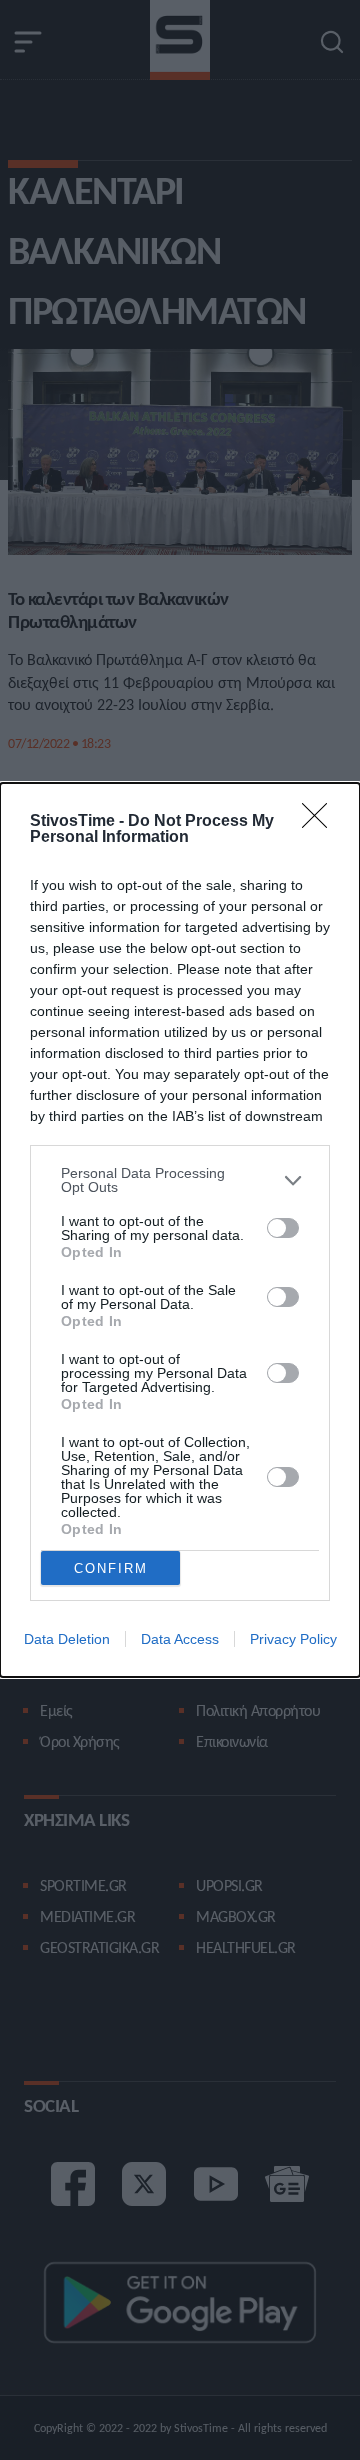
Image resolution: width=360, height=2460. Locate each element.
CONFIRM (111, 1568)
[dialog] (180, 1230)
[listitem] (180, 1180)
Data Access (180, 1639)
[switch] (283, 1228)
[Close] (321, 822)
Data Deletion (67, 1639)
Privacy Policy (293, 1639)
